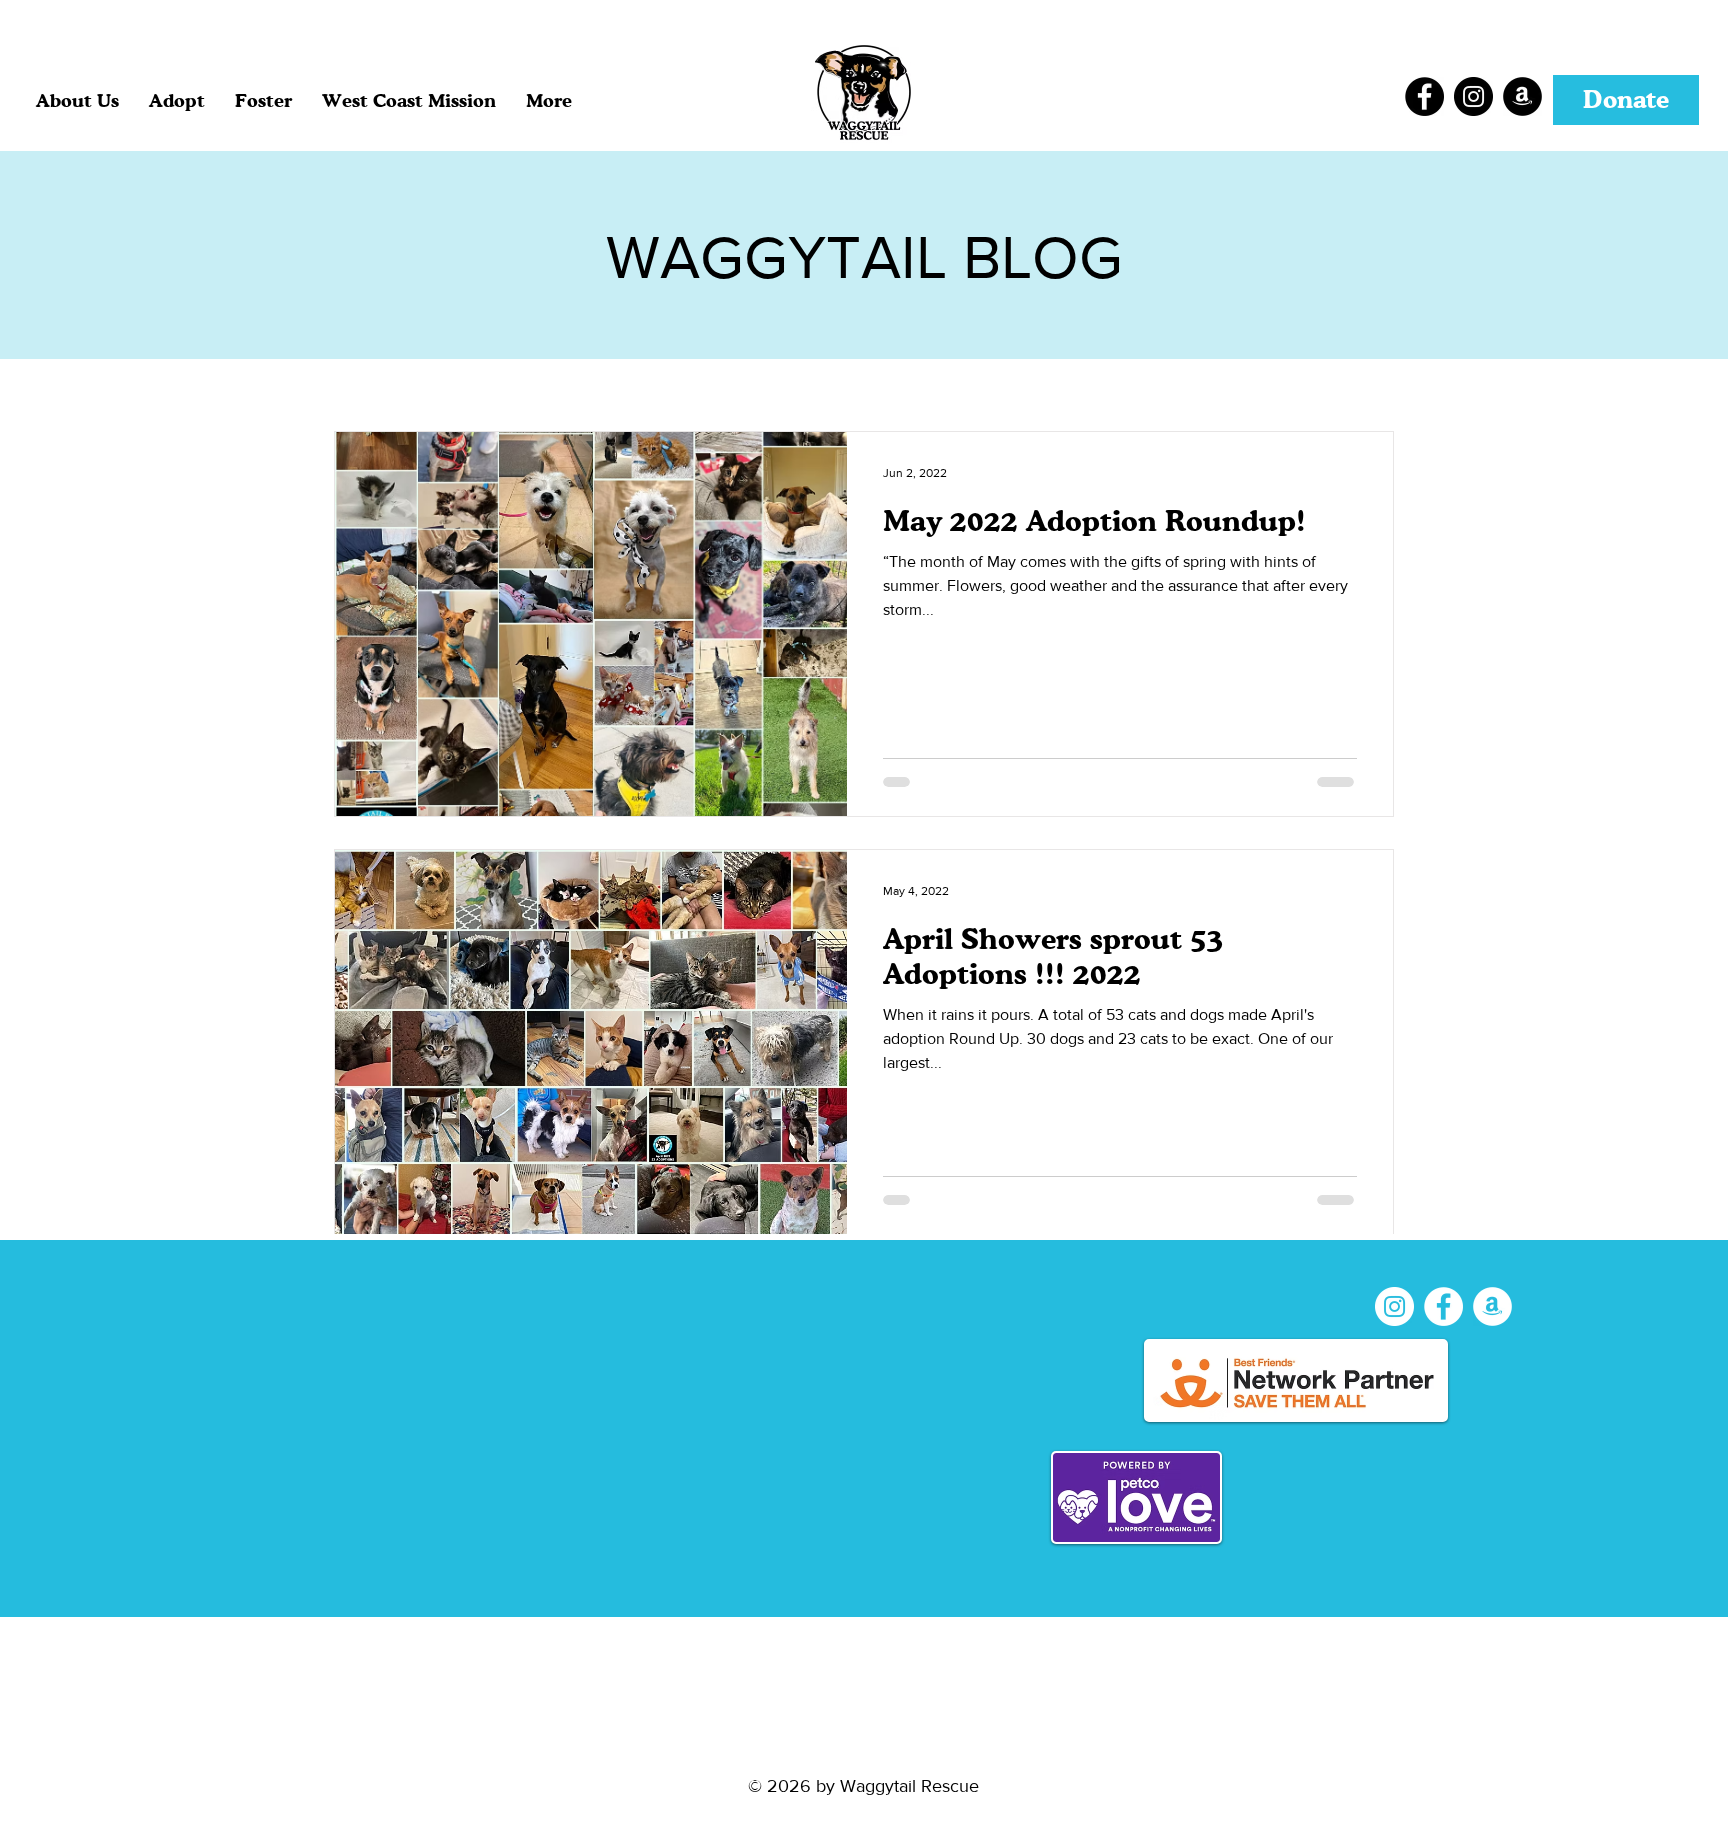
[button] (177, 100)
